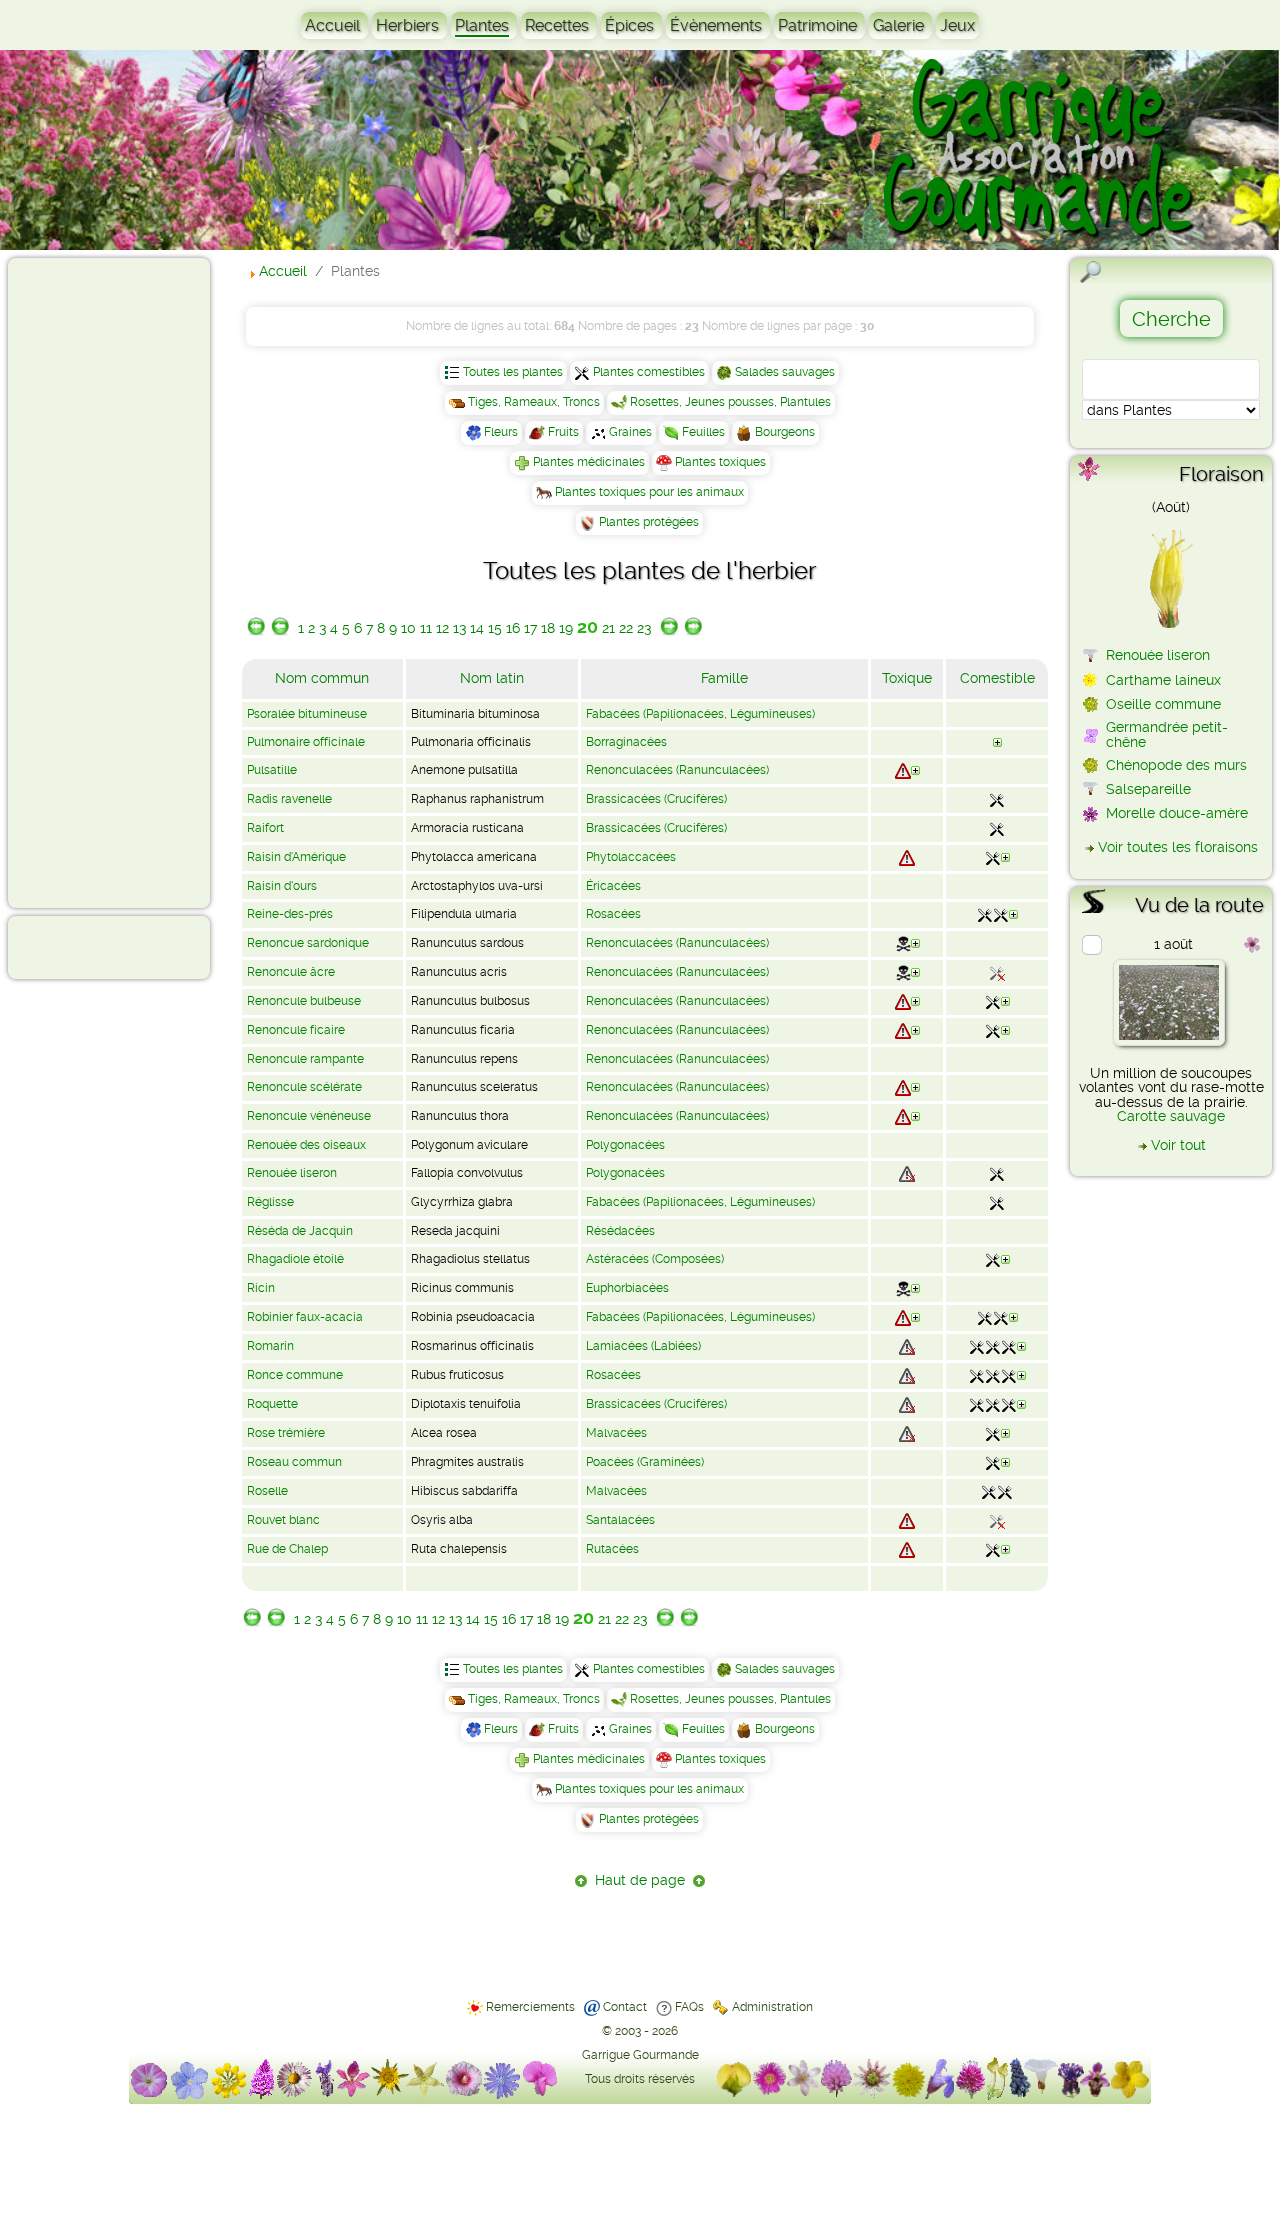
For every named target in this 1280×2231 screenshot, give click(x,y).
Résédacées (620, 1231)
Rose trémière (286, 1433)
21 (608, 628)
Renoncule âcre (291, 972)
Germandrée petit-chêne (1167, 734)
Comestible (997, 678)
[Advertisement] (96, 582)
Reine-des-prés (290, 914)
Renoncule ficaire (296, 1030)
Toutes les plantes (513, 372)
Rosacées (613, 914)
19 (566, 628)
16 (513, 628)
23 (644, 628)
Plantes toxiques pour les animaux (649, 492)
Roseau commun (294, 1462)
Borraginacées (626, 742)
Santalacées (620, 1520)
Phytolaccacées (631, 857)
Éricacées (613, 886)
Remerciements (530, 2007)
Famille (724, 678)
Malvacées (616, 1433)
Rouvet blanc (283, 1520)
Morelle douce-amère (1177, 813)
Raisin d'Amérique (296, 857)
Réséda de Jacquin (300, 1231)
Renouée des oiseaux (306, 1145)
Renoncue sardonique (308, 943)
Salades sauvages (785, 372)
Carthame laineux (1163, 680)
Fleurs (501, 432)
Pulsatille (272, 770)
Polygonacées (625, 1145)
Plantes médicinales (589, 462)
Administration (772, 2007)
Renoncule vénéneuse (309, 1116)
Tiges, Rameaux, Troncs (534, 402)
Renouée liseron (292, 1173)
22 (626, 628)
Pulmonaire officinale (306, 742)
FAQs (689, 2007)
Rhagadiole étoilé (295, 1259)
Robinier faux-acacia (305, 1317)
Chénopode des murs (1176, 765)
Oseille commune (1163, 704)
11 (426, 628)
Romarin (270, 1346)
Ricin (261, 1288)
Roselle (267, 1491)
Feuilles (703, 432)
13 (459, 628)
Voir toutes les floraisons (1178, 847)
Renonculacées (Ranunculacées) (677, 770)
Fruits (563, 432)
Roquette (272, 1404)
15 (495, 628)
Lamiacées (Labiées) (643, 1346)
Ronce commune (295, 1375)
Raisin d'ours (282, 886)
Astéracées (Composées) (655, 1259)
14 (477, 628)
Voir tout (1178, 1145)
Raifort (265, 828)
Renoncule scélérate (304, 1087)
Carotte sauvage (1171, 1116)
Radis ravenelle (289, 799)
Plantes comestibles (649, 372)
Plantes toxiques (720, 462)
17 (530, 628)
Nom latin (492, 678)
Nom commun (322, 678)
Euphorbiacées (627, 1288)
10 (408, 628)
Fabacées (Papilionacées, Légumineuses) (700, 714)
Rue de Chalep (287, 1549)
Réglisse (270, 1202)
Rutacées (612, 1549)
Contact (625, 2007)
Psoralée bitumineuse (307, 714)
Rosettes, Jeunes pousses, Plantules (730, 402)
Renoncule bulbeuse (304, 1001)
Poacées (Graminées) (645, 1462)
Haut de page (640, 1880)
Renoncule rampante (305, 1059)
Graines (630, 432)
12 (442, 628)
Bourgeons (785, 432)
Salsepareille (1148, 789)
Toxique (907, 678)
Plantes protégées (649, 522)
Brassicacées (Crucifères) (656, 799)
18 (548, 628)
